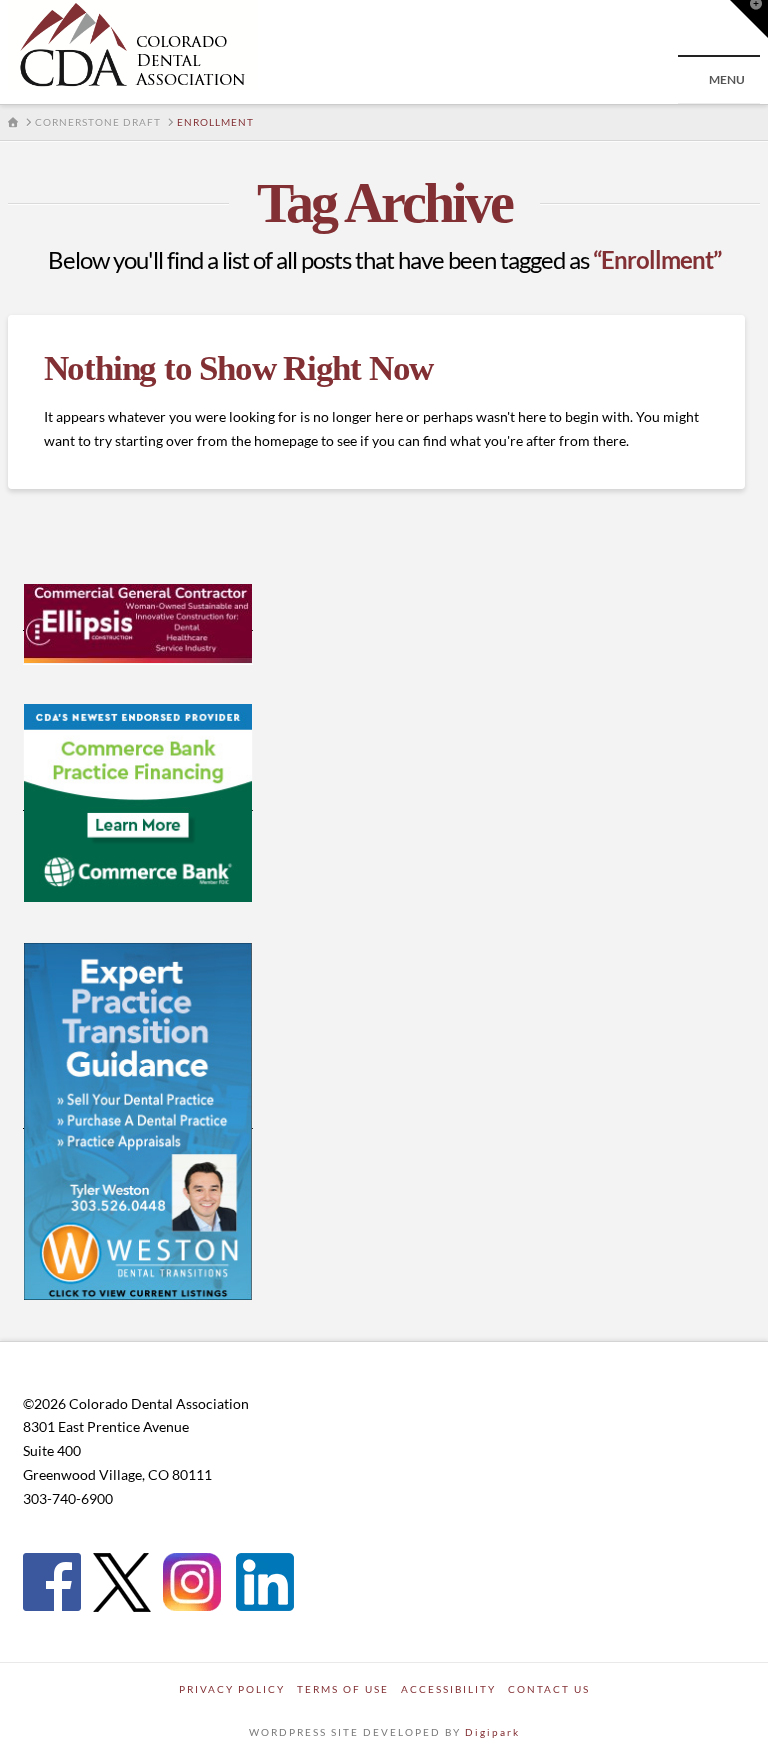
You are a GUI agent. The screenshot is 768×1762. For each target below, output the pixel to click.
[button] (749, 19)
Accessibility (448, 1689)
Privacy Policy (232, 1689)
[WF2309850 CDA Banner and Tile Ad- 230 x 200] (138, 802)
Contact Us (549, 1689)
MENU (727, 79)
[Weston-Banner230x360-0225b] (138, 1120)
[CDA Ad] (138, 622)
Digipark (492, 1732)
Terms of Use (343, 1689)
